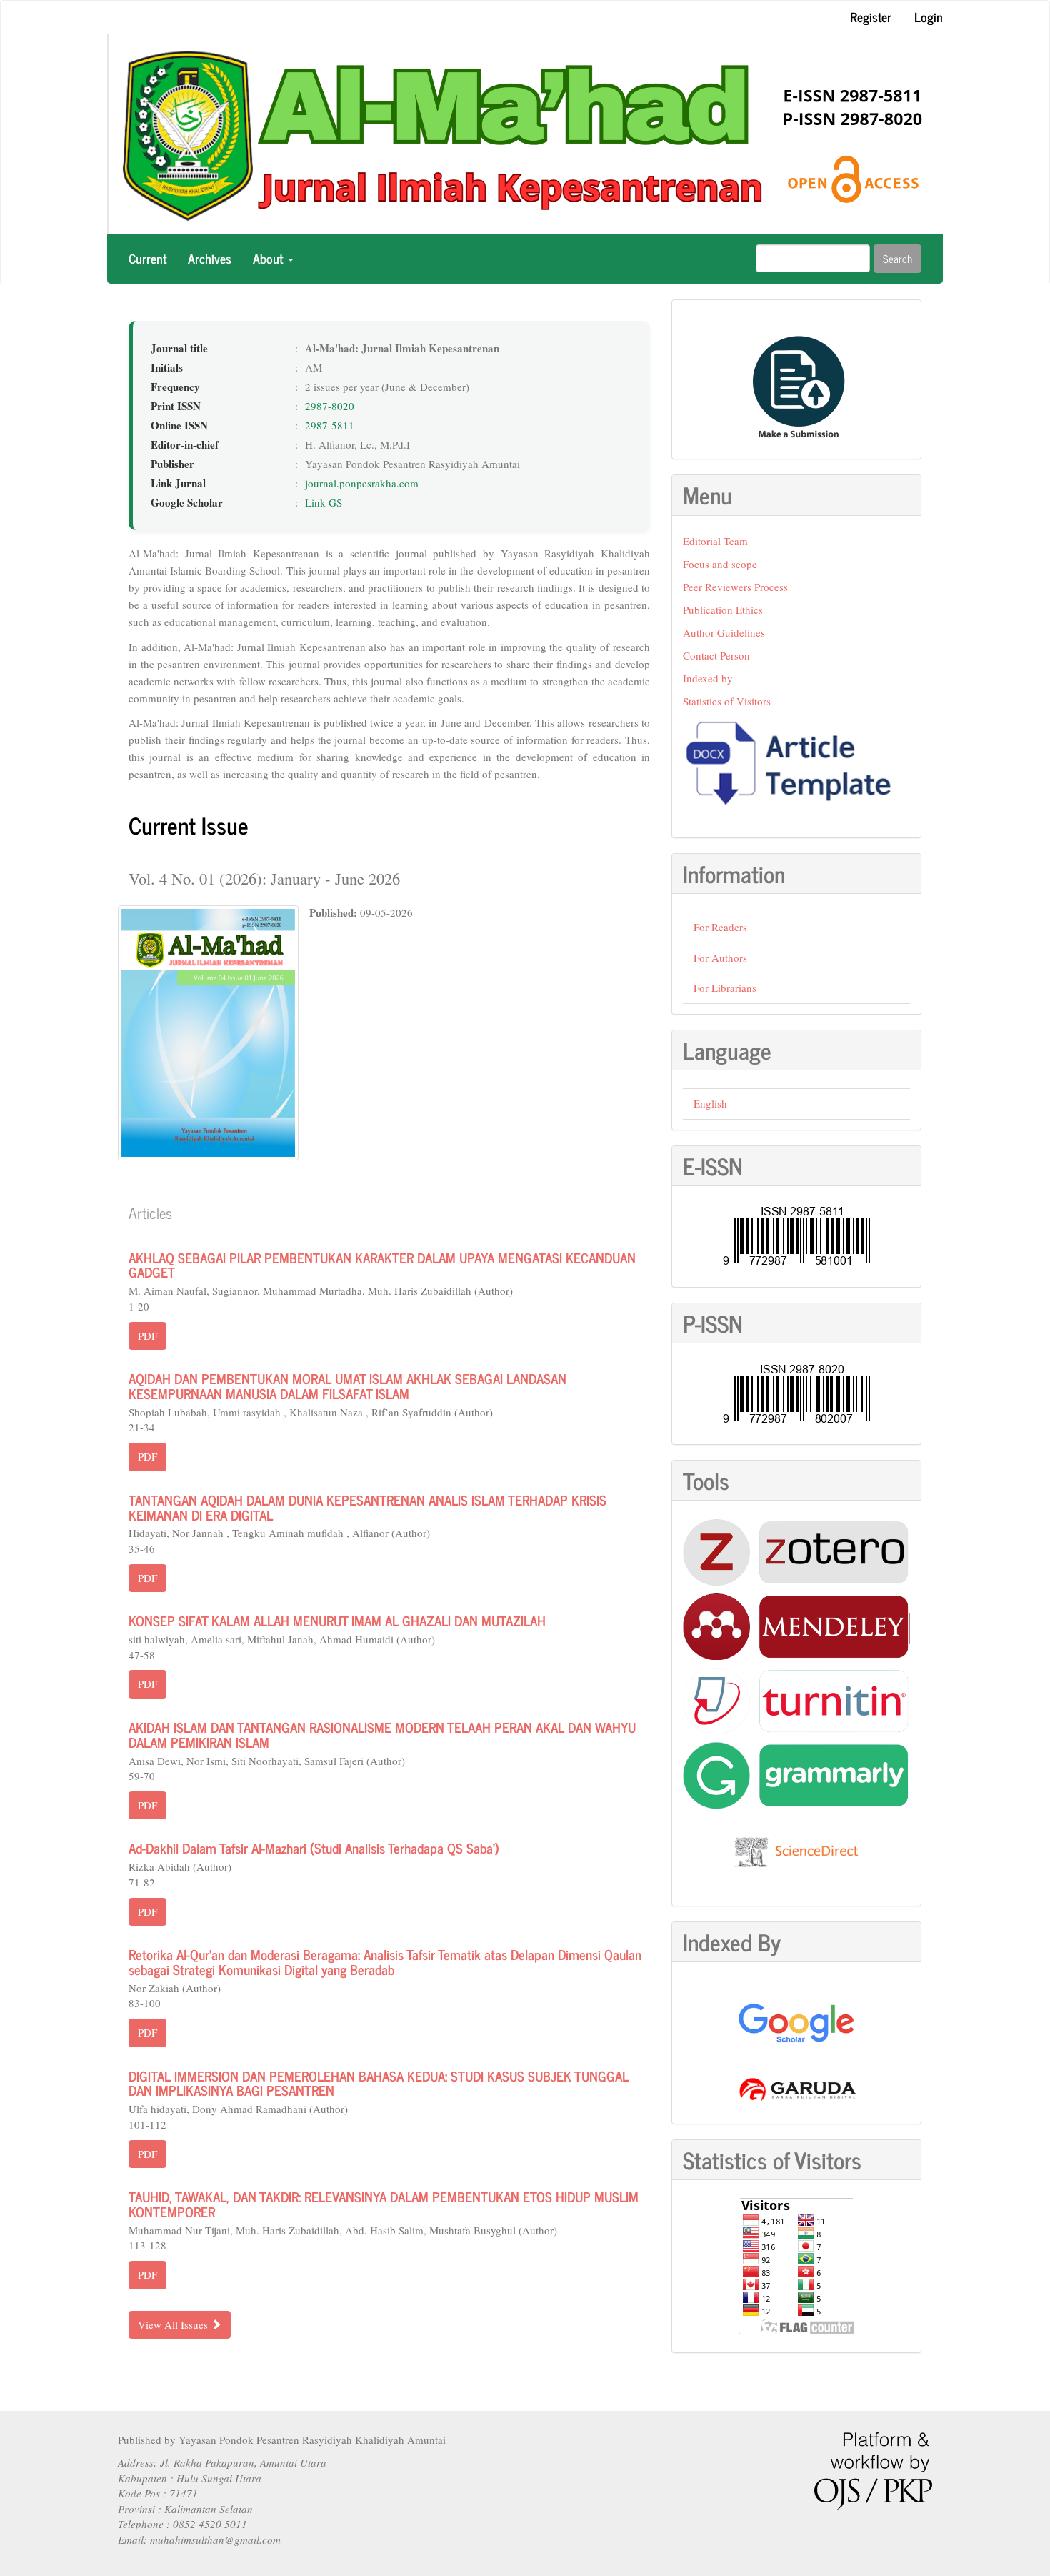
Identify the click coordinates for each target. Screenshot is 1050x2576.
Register (871, 16)
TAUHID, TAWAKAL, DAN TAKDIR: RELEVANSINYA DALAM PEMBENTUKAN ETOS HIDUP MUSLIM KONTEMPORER (384, 2204)
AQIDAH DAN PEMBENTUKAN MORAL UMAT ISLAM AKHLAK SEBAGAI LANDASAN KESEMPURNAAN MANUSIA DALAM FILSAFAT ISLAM (347, 1386)
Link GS (324, 502)
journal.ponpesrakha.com (362, 483)
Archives (210, 258)
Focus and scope (720, 564)
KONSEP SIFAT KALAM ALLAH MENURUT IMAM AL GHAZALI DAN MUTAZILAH (337, 1620)
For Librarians (725, 988)
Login (929, 16)
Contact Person (716, 655)
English (710, 1103)
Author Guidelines (724, 632)
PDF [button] (147, 1336)
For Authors (720, 958)
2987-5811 (330, 425)
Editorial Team (715, 541)
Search (897, 258)
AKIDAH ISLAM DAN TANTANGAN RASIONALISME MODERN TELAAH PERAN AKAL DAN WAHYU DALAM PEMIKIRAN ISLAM (382, 1734)
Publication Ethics (723, 610)
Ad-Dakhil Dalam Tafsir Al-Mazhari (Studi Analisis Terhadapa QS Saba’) (314, 1848)
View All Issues (174, 2324)
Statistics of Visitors (727, 701)
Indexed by (708, 678)
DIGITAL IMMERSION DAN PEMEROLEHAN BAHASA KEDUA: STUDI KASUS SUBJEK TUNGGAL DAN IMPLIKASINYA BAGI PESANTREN (379, 2083)
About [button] (270, 258)
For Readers (720, 927)
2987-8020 (330, 406)
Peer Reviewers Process (735, 587)
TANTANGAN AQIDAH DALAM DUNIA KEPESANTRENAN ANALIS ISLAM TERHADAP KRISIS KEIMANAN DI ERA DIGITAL (367, 1507)
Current (147, 258)
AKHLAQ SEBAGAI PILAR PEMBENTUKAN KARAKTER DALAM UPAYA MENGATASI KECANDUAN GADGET (382, 1265)
